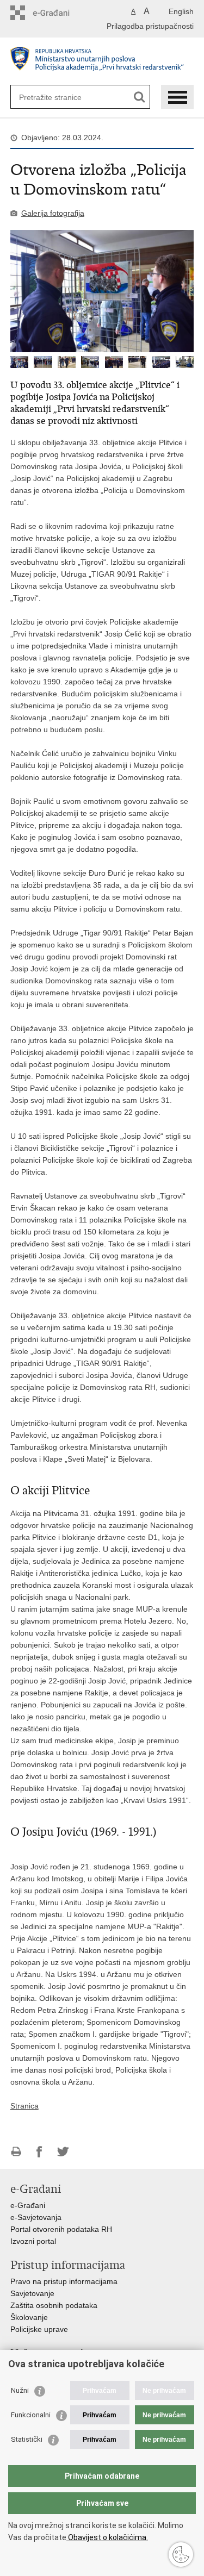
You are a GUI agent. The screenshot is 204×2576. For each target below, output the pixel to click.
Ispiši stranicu (16, 2152)
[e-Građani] (57, 13)
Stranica (24, 2106)
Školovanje (29, 2317)
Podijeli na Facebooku (39, 2152)
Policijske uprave (39, 2329)
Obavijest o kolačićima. (107, 2537)
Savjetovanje (32, 2293)
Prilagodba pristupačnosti (150, 26)
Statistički (27, 2439)
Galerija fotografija (53, 213)
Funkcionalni (31, 2415)
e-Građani (28, 2205)
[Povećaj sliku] (102, 291)
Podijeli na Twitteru (63, 2152)
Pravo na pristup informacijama (64, 2281)
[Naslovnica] (102, 62)
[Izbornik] (177, 97)
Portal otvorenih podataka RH (61, 2229)
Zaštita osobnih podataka (54, 2305)
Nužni (20, 2390)
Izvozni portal (33, 2241)
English (181, 11)
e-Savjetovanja (36, 2217)
